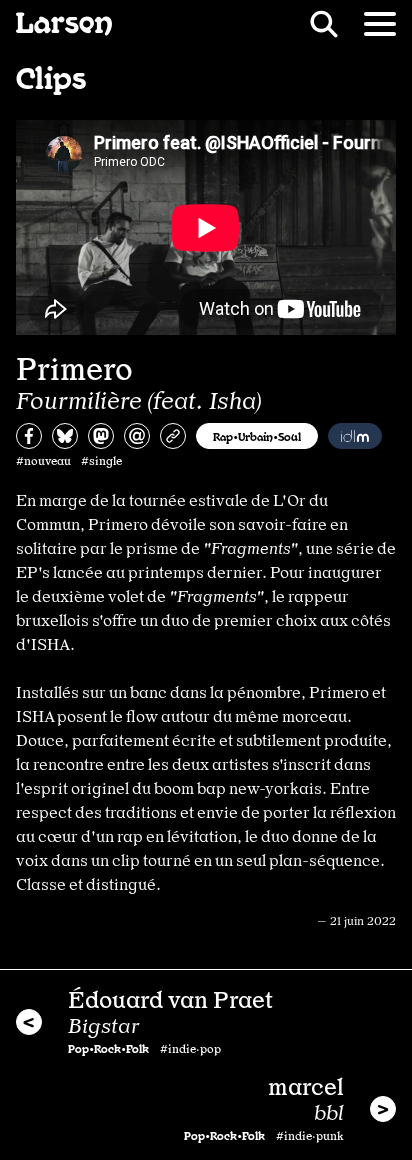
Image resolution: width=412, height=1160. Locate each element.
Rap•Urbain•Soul (257, 436)
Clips (51, 76)
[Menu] (380, 24)
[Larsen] (64, 24)
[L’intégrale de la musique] (355, 436)
